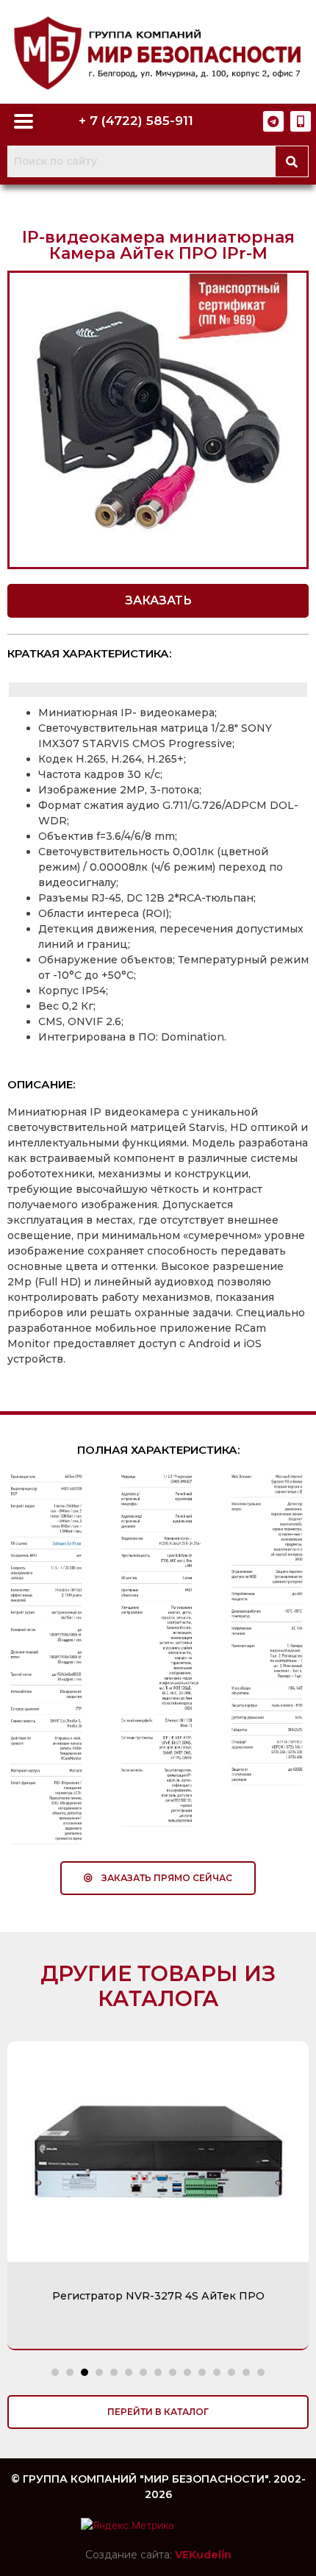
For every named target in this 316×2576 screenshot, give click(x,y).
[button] (158, 601)
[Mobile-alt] (301, 121)
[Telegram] (273, 121)
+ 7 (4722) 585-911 (136, 121)
